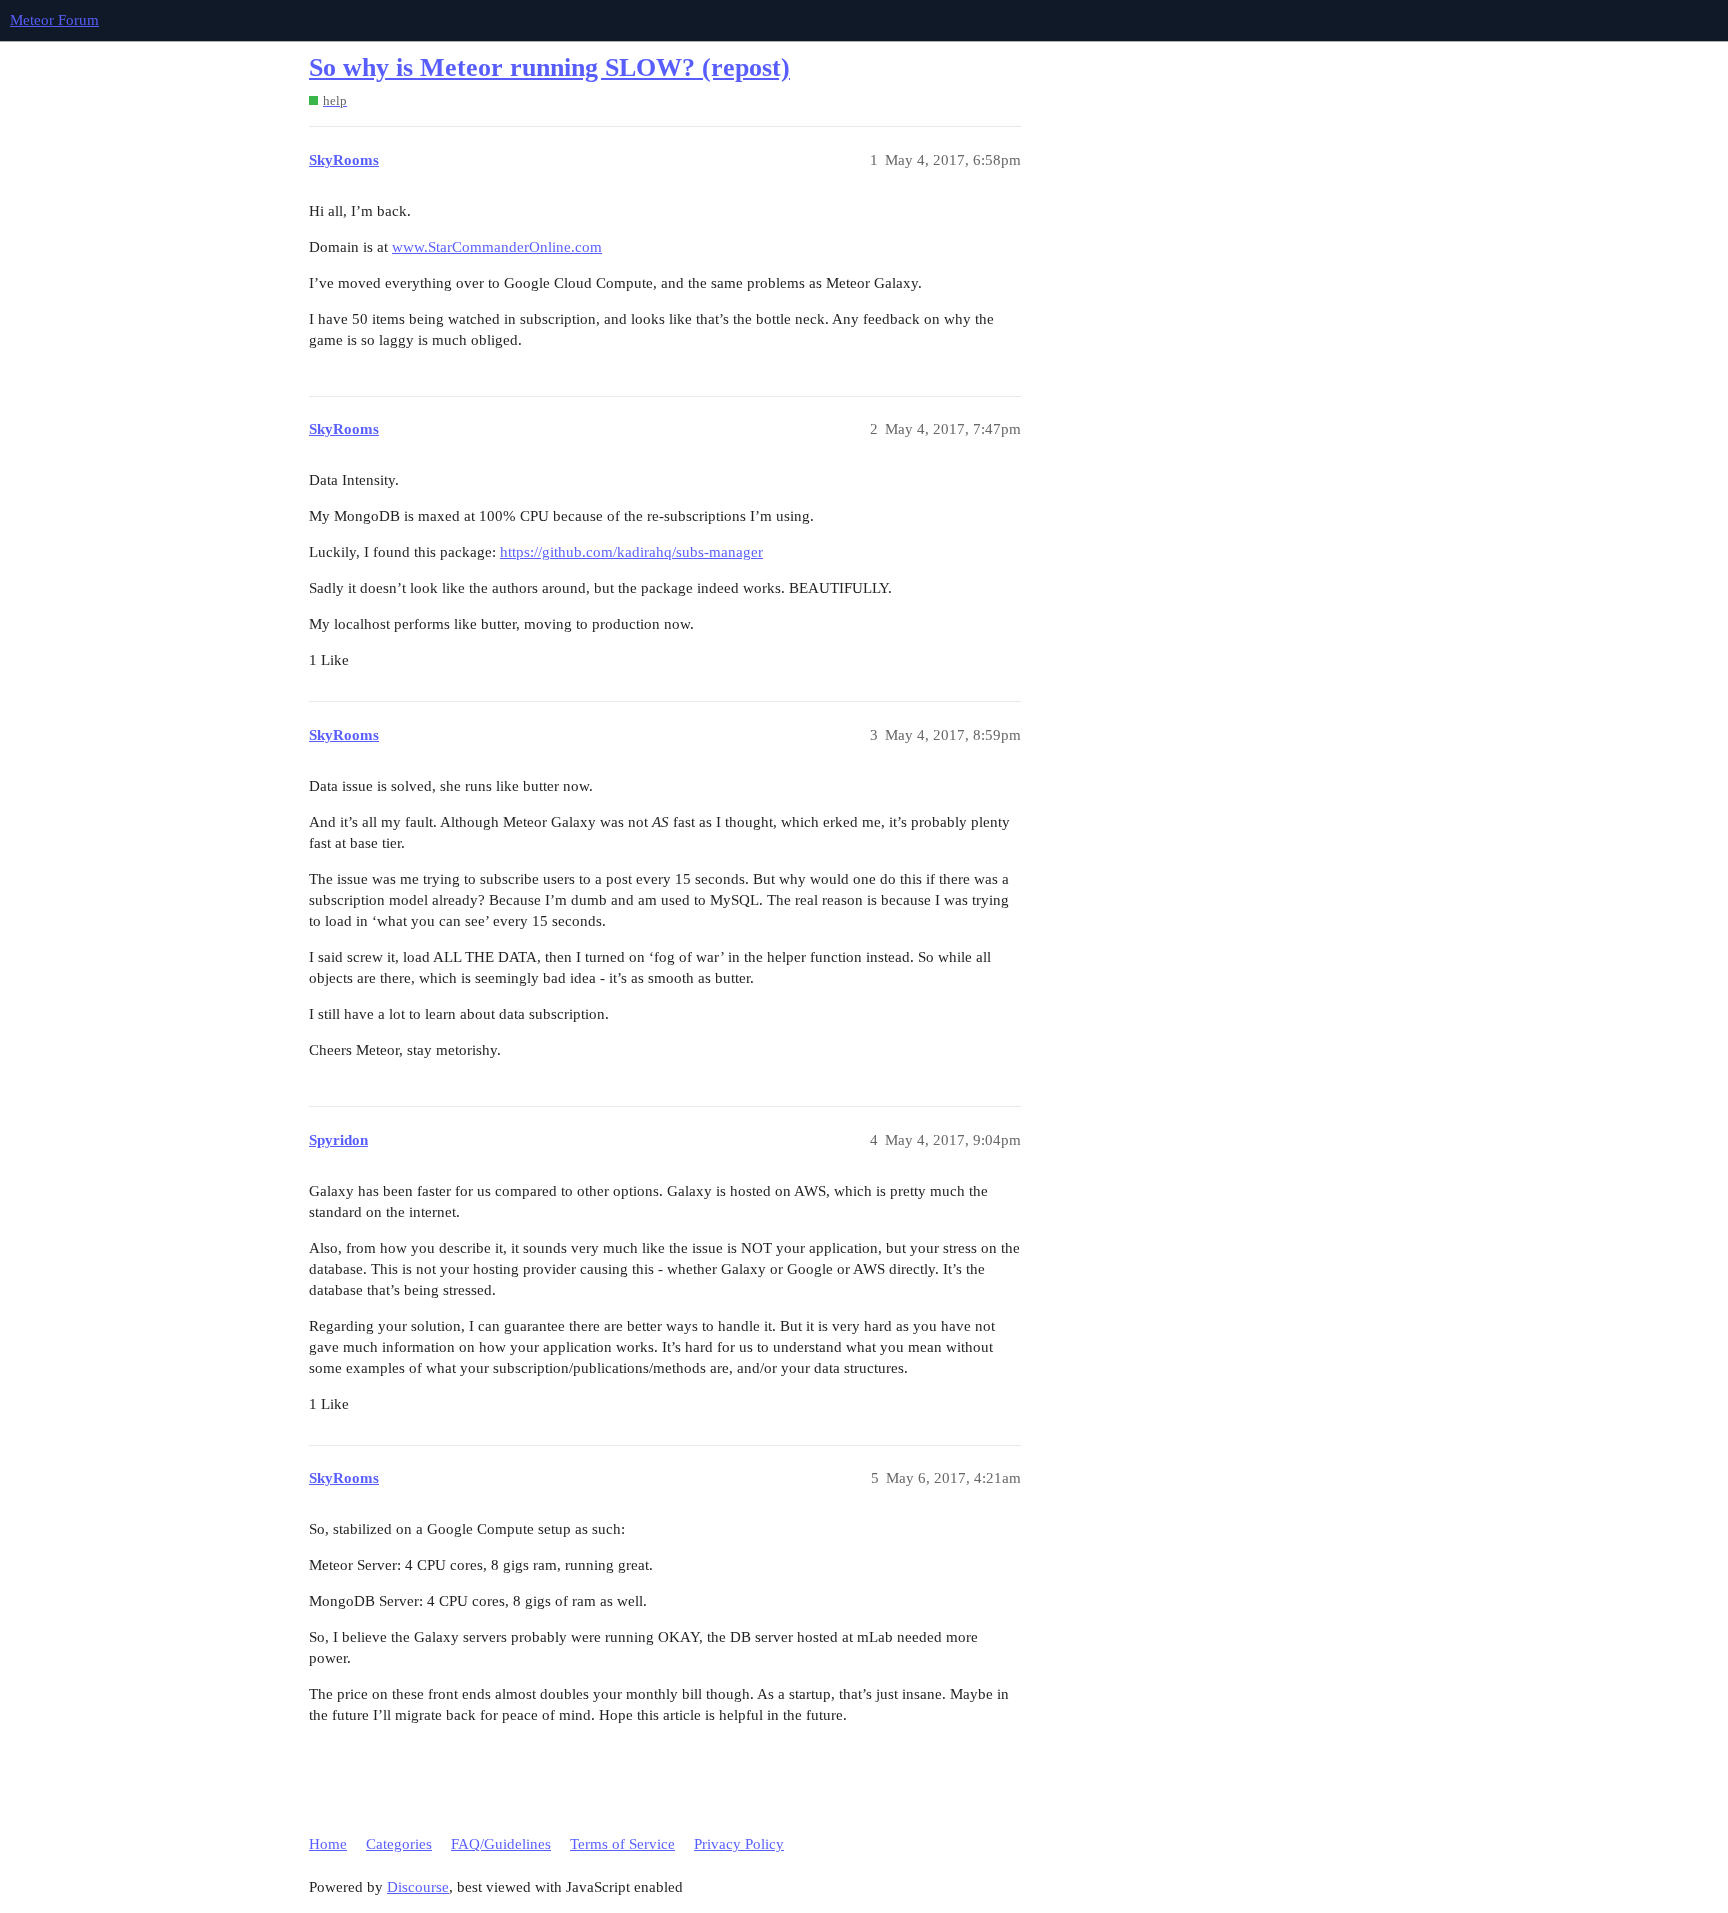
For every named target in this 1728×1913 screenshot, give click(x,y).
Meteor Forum (54, 20)
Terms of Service (622, 1844)
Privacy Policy (739, 1844)
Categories (399, 1844)
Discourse (418, 1887)
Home (328, 1844)
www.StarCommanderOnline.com (497, 247)
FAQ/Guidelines (501, 1844)
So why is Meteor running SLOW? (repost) (549, 67)
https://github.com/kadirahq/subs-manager (631, 552)
